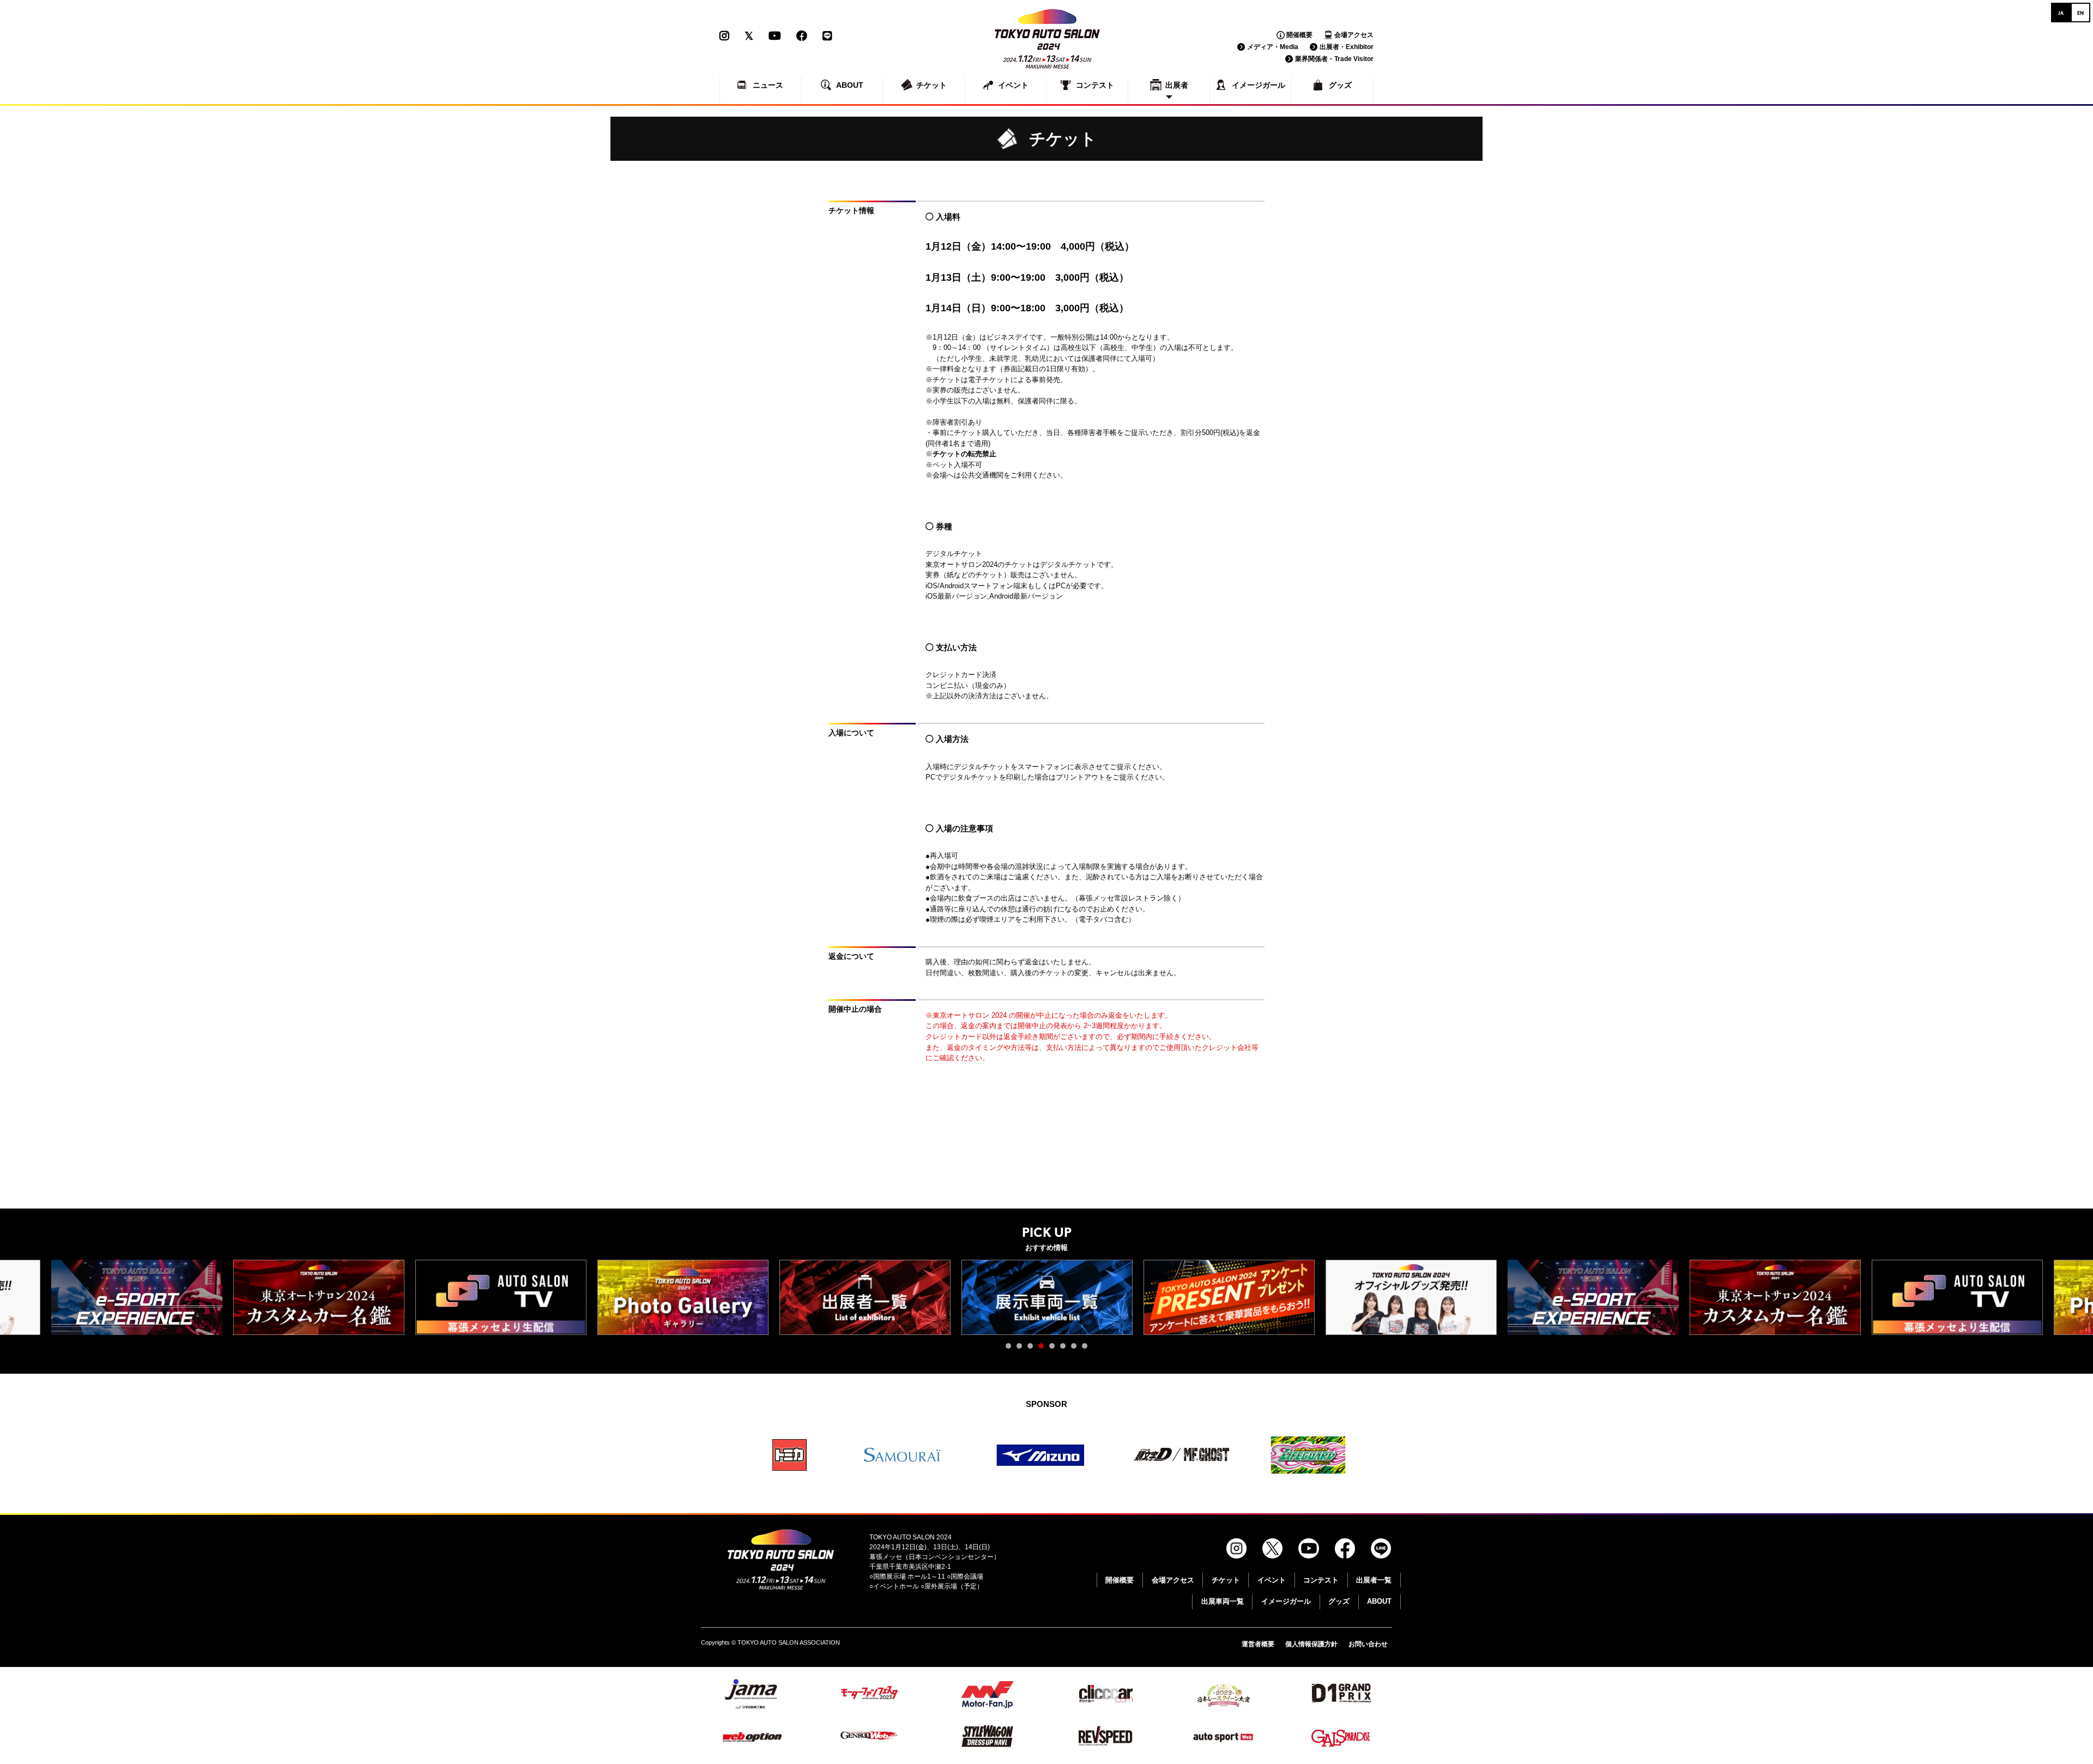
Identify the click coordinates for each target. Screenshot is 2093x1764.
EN (2080, 13)
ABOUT (1379, 1601)
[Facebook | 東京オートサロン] (802, 36)
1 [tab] (1011, 1349)
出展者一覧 (1374, 1580)
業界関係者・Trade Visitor (1334, 59)
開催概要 (1299, 35)
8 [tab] (1087, 1349)
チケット (1226, 1580)
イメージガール (1286, 1601)
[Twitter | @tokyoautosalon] (749, 36)
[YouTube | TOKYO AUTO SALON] (775, 36)
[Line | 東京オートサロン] (827, 36)
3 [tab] (1033, 1349)
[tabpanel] (865, 1297)
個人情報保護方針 (1311, 1644)
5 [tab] (1055, 1349)
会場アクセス (1354, 35)
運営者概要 (1258, 1644)
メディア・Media (1273, 47)
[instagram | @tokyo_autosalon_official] (728, 36)
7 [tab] (1076, 1349)
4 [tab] (1044, 1349)
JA (2061, 13)
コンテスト (1321, 1580)
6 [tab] (1066, 1349)
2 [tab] (1022, 1349)
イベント (1272, 1580)
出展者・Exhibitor (1347, 47)
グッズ (1339, 1601)
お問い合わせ (1368, 1644)
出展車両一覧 (1223, 1601)
